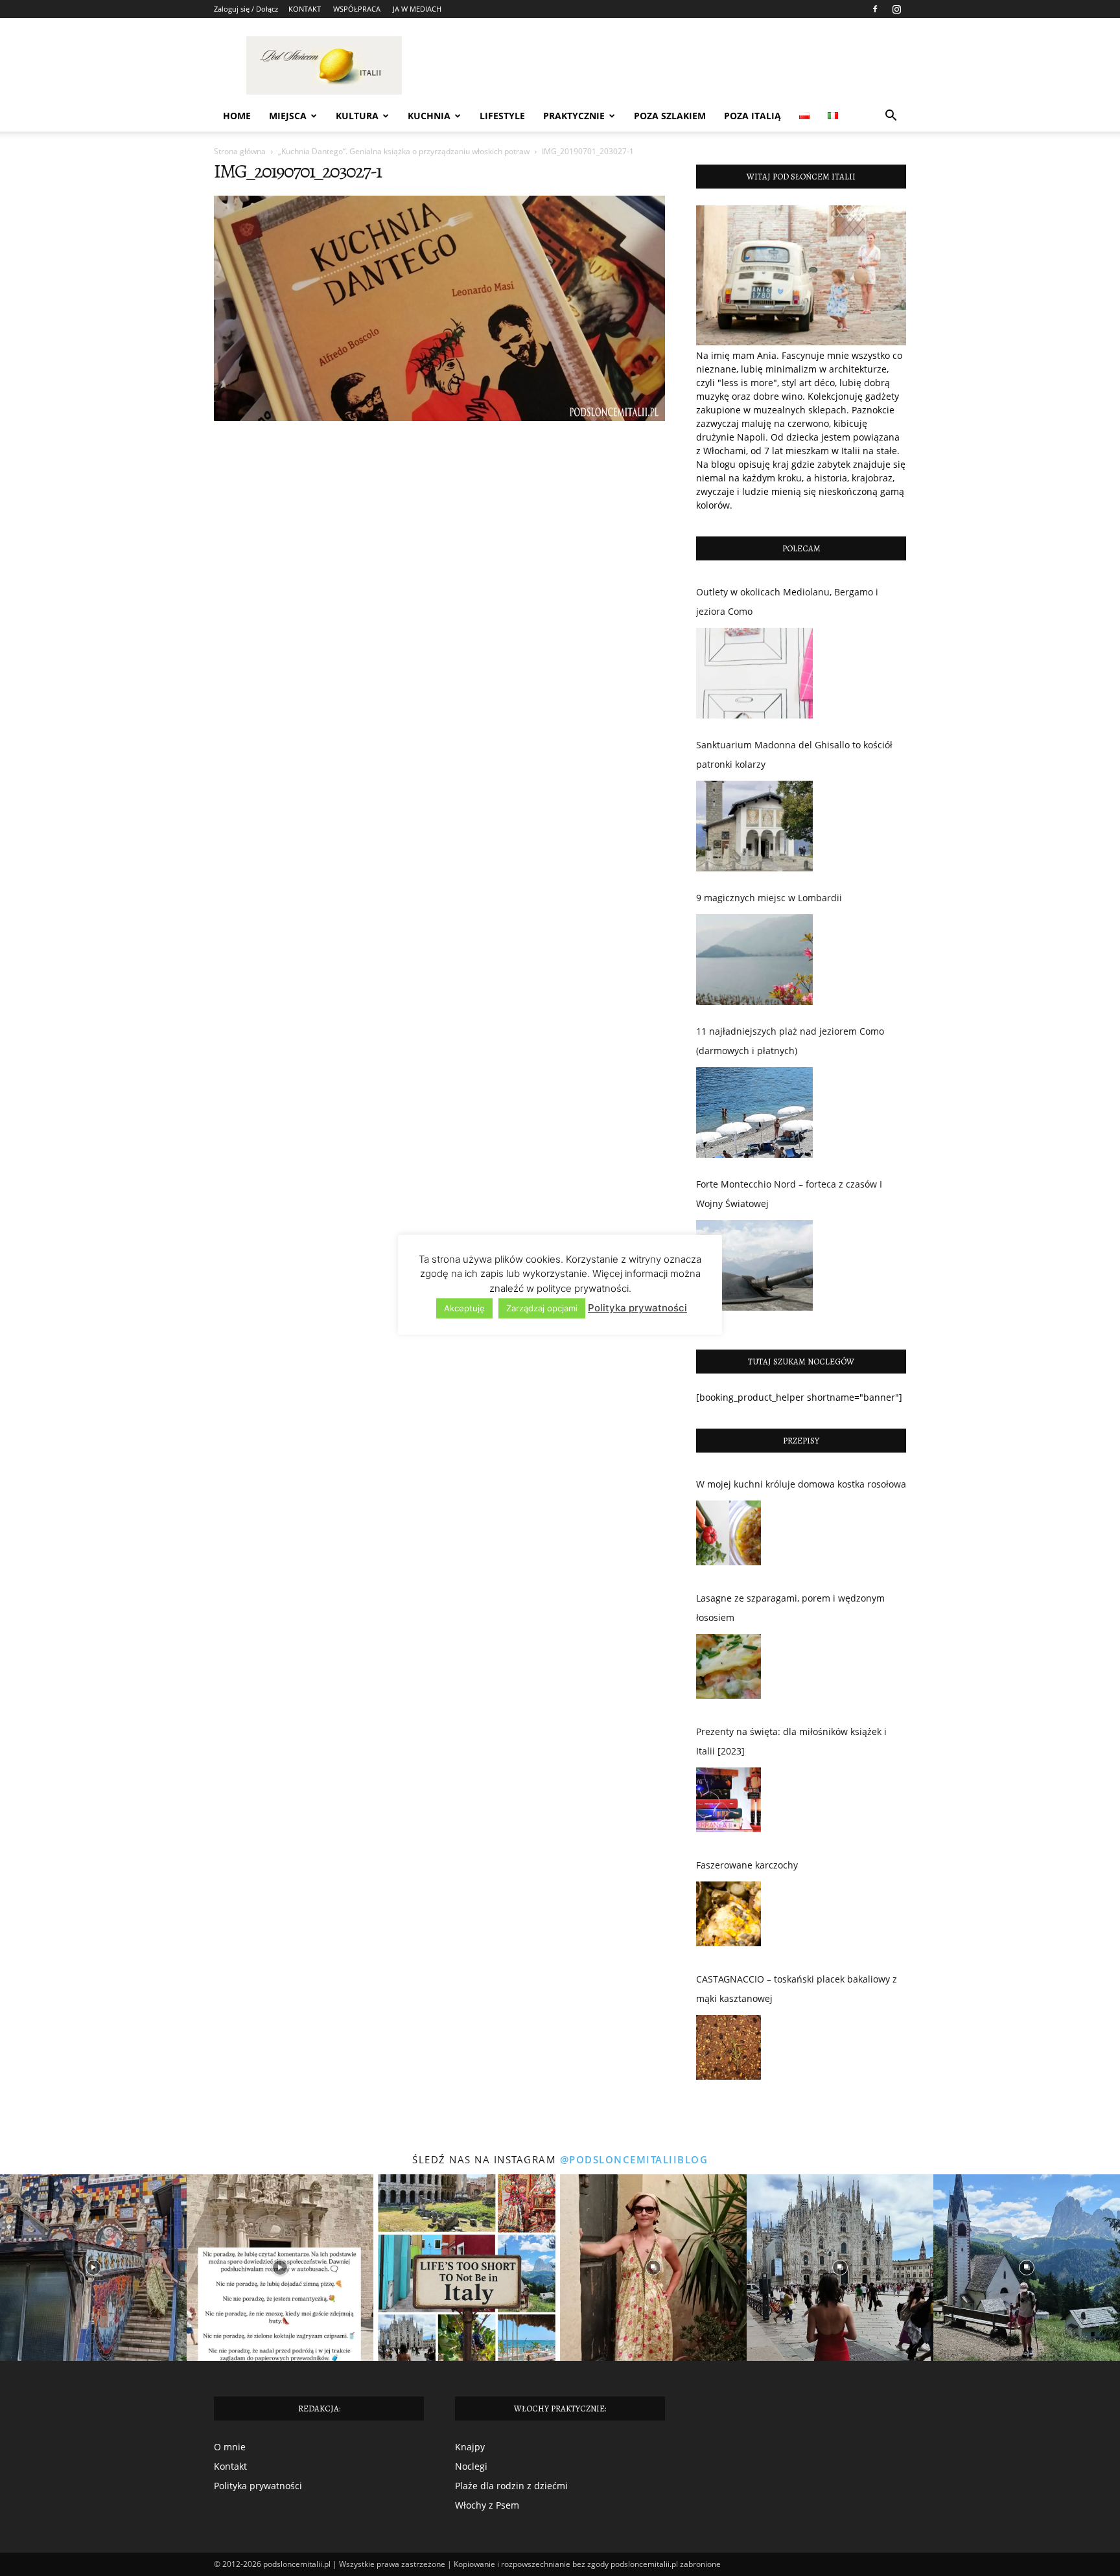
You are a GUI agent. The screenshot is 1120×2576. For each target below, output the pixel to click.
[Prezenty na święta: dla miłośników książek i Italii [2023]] (729, 1803)
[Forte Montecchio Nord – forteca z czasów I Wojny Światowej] (754, 1265)
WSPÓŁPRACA (357, 9)
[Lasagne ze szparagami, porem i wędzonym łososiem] (729, 1670)
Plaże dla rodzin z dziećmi (511, 2486)
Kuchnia (429, 116)
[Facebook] (875, 9)
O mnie (230, 2447)
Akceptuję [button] (464, 1308)
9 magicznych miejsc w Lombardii (769, 898)
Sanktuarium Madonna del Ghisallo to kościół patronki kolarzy (794, 754)
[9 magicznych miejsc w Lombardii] (754, 960)
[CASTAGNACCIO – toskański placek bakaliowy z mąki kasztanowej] (729, 2051)
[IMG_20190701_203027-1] (439, 418)
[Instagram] (896, 9)
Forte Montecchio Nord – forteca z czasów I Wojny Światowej (789, 1194)
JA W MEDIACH (417, 9)
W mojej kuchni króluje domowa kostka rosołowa (801, 1484)
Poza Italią (752, 116)
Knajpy (470, 2447)
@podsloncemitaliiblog (634, 2159)
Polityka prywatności (258, 2486)
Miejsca (288, 116)
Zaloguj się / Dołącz (246, 9)
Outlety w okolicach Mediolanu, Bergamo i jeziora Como (787, 602)
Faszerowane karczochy (747, 1865)
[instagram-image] (93, 2268)
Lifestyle (502, 116)
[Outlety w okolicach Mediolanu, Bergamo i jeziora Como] (754, 673)
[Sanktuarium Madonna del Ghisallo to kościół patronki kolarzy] (754, 826)
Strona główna (240, 151)
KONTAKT (305, 9)
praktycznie (574, 116)
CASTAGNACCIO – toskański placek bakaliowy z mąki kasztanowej (797, 1989)
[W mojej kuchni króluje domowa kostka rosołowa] (729, 1536)
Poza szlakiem (670, 116)
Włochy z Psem (487, 2505)
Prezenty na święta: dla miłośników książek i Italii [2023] (791, 1741)
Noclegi (471, 2466)
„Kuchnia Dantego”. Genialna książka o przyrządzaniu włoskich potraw (404, 151)
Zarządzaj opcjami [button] (542, 1308)
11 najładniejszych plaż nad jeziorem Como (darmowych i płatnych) (790, 1041)
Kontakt (230, 2466)
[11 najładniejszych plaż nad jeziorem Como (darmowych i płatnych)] (754, 1112)
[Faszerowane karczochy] (729, 1917)
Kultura (357, 116)
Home (237, 116)
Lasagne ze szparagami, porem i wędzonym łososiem (790, 1608)
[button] (891, 117)
